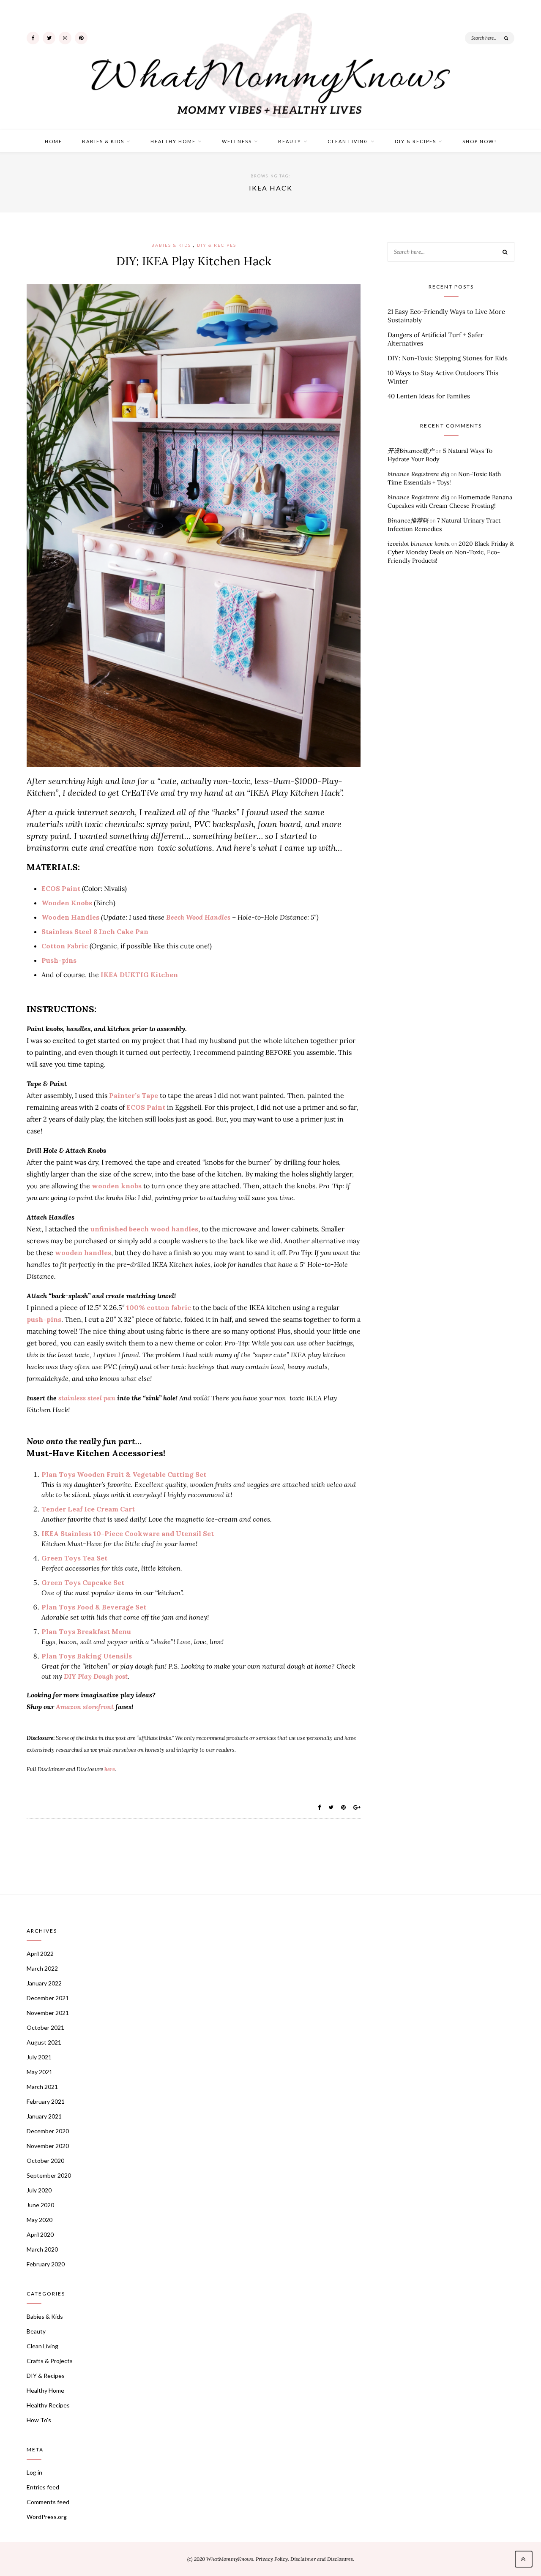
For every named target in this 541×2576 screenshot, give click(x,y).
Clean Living (348, 141)
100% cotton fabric (159, 1307)
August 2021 (44, 2042)
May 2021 (40, 2072)
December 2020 (48, 2131)
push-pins (44, 1319)
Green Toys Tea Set (74, 1558)
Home (53, 141)
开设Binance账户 (411, 451)
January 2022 (44, 1983)
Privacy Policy (272, 2559)
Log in (34, 2472)
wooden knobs (117, 1186)
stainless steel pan (87, 1398)
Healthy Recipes (48, 2405)
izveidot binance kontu (419, 544)
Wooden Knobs (67, 903)
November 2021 (48, 2013)
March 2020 (42, 2249)
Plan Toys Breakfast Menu (86, 1631)
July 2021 (39, 2057)
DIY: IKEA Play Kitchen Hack (194, 261)
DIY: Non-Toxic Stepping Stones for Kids (448, 358)
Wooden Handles (70, 917)
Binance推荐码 (408, 520)
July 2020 (39, 2190)
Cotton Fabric (65, 946)
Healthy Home (173, 141)
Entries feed (43, 2487)
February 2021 (46, 2101)
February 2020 (46, 2264)
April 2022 (40, 1954)
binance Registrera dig (418, 474)
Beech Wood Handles (198, 917)
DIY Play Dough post (96, 1676)
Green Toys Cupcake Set (83, 1582)
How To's (39, 2420)
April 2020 (40, 2234)
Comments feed (48, 2502)
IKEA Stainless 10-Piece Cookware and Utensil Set (128, 1533)
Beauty (290, 141)
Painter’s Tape (134, 1095)
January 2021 (44, 2116)
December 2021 (48, 1998)
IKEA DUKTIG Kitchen (139, 975)
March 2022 (42, 1968)
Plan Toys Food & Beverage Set (94, 1607)
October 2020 (45, 2161)
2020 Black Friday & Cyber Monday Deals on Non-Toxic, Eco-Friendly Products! (451, 552)
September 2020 (49, 2175)
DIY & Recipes (415, 141)
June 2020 (40, 2205)
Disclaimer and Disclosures (322, 2559)
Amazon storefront (85, 1707)
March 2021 (42, 2087)
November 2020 (48, 2146)
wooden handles (83, 1253)
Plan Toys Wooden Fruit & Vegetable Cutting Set (124, 1474)
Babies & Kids (103, 141)
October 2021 (45, 2027)
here (110, 1769)
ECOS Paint (61, 888)
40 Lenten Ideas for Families (429, 396)
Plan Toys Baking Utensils (87, 1656)
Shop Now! (480, 141)
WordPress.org (47, 2517)
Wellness (237, 141)
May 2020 (40, 2220)
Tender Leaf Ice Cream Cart (88, 1509)
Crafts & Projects (50, 2361)
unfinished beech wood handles (144, 1229)
